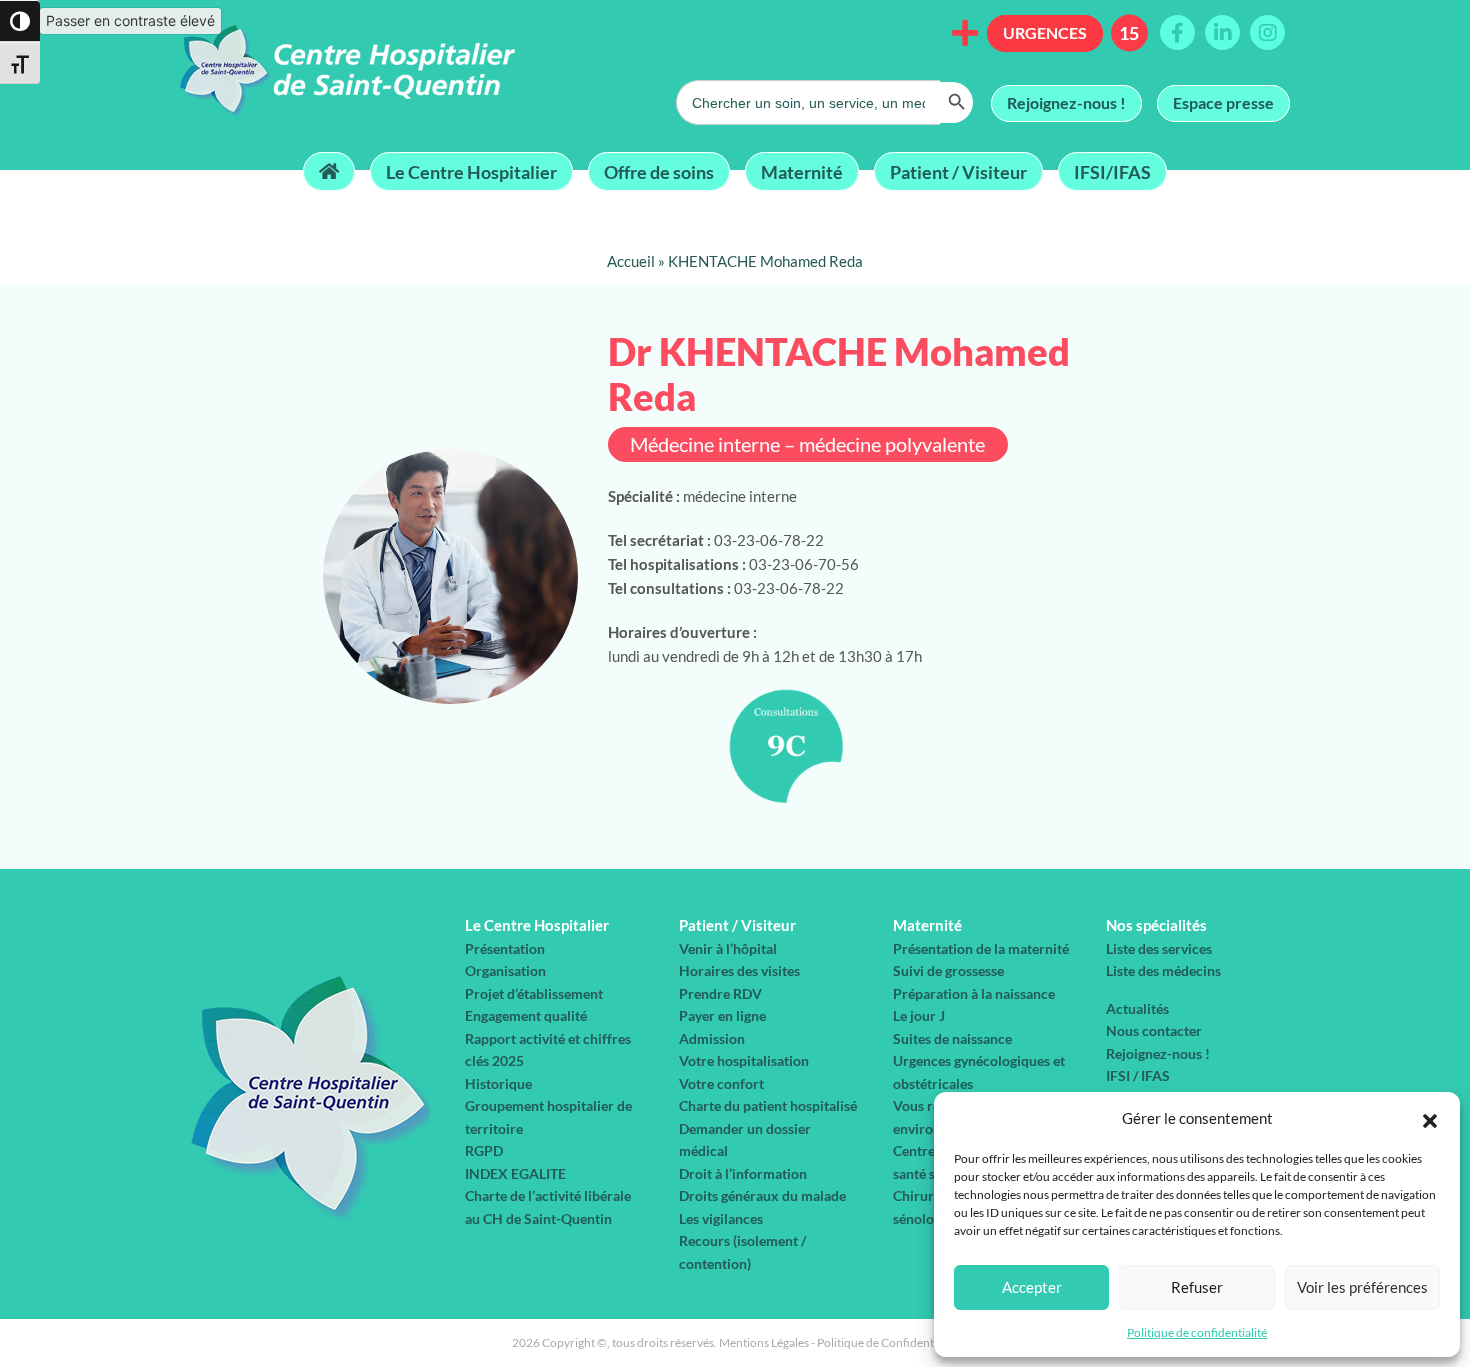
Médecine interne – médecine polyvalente (807, 444)
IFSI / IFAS (1138, 1075)
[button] (1430, 1118)
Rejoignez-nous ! (1066, 102)
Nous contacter (1154, 1030)
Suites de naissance (952, 1038)
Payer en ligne (722, 1015)
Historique (498, 1083)
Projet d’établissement (534, 993)
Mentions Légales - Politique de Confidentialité (839, 1342)
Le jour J (919, 1015)
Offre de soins (659, 171)
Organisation (505, 970)
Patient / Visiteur (958, 171)
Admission (712, 1038)
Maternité (802, 171)
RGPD (484, 1150)
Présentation (505, 948)
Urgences (1045, 32)
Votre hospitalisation (744, 1060)
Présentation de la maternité (981, 948)
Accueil (631, 261)
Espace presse (1223, 102)
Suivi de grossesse (948, 970)
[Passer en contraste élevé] (20, 21)
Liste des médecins (1163, 970)
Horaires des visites (739, 970)
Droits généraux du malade (762, 1195)
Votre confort (721, 1083)
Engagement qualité (526, 1015)
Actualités (1137, 1008)
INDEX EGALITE (515, 1173)
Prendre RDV (720, 993)
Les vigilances (721, 1218)
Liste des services (1159, 948)
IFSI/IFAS (1112, 171)
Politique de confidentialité (1197, 1332)
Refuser (1197, 1287)
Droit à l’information (743, 1173)
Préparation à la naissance (974, 993)
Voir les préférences (1362, 1287)
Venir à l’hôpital (728, 948)
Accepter (1032, 1287)
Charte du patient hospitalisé (768, 1105)
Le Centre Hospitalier (471, 171)
